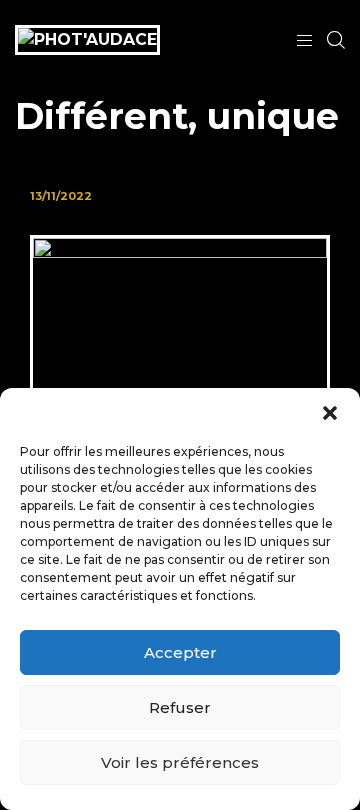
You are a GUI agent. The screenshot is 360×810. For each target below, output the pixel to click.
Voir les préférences (180, 762)
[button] (330, 413)
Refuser (180, 707)
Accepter (180, 652)
